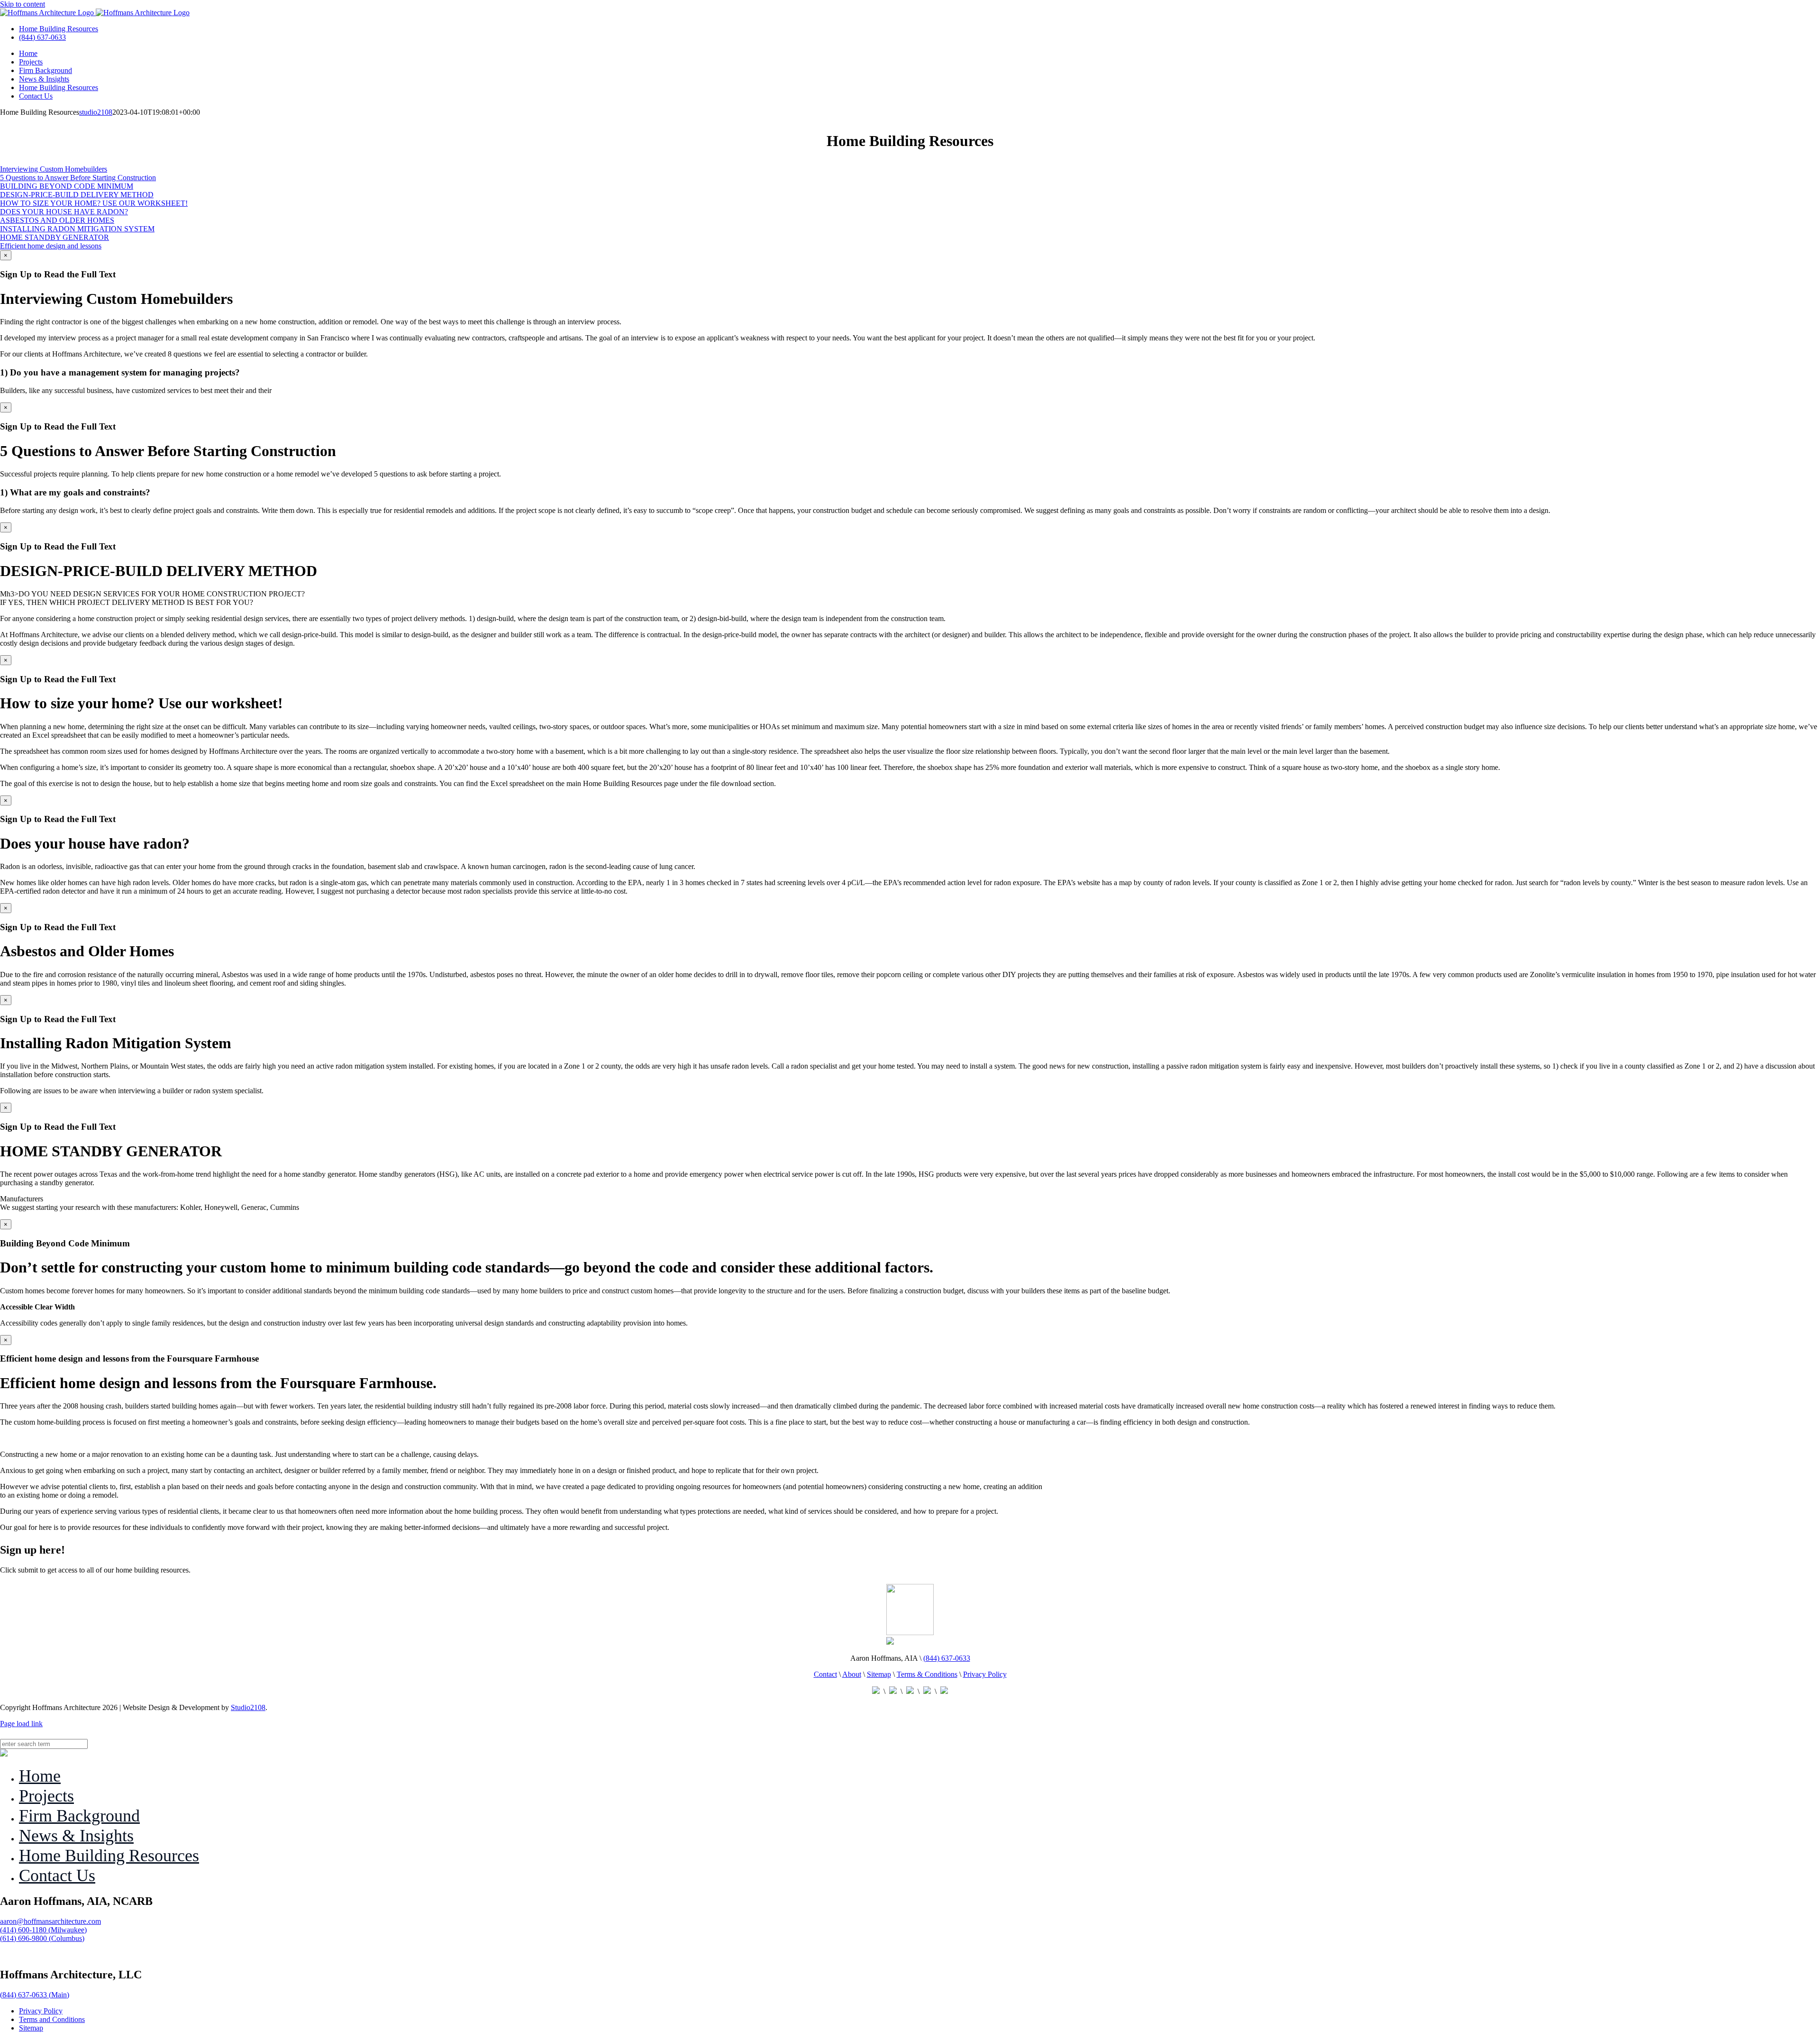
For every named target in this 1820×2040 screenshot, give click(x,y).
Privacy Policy (985, 1674)
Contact (825, 1674)
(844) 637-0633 (42, 37)
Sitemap (879, 1674)
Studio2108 (248, 1707)
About (852, 1674)
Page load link (21, 1724)
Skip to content (23, 4)
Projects (46, 1796)
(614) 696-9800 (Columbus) (42, 1938)
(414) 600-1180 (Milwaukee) (43, 1930)
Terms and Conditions (52, 2019)
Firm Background (79, 1816)
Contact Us (57, 1875)
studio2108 (96, 112)
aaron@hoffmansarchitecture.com (50, 1921)
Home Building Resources (59, 29)
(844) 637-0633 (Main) (35, 1995)
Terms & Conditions (927, 1674)
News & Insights (76, 1836)
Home (40, 1776)
